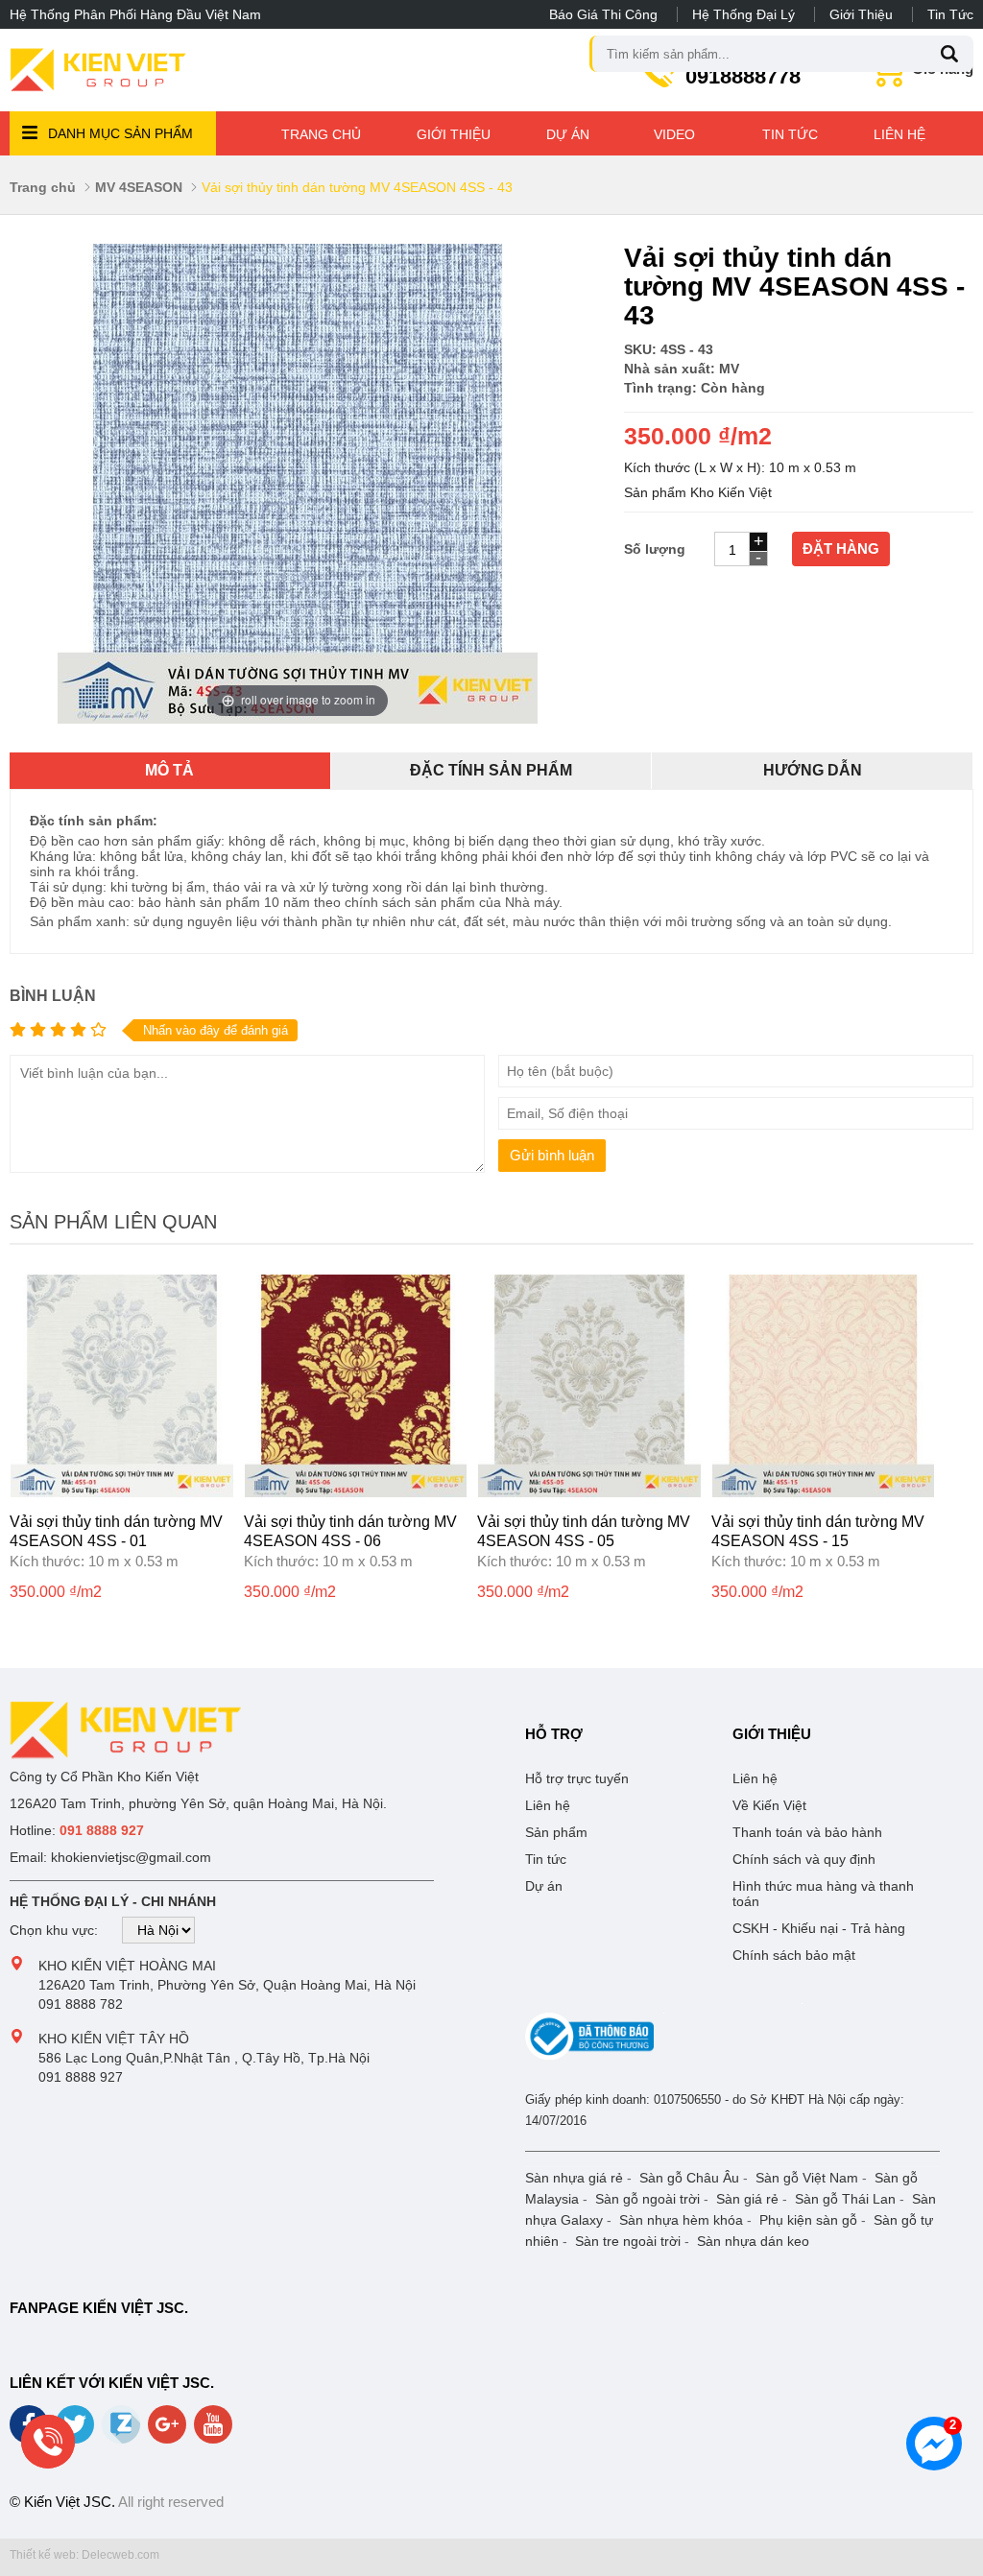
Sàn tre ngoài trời (628, 2241)
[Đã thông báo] (589, 2056)
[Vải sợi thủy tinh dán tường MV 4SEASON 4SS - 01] (122, 1492)
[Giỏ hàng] (889, 80)
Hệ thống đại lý (743, 14)
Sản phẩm (556, 1832)
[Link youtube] (215, 2431)
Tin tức (950, 14)
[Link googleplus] (168, 2431)
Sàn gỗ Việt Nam (807, 2178)
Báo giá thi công (603, 14)
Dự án (568, 134)
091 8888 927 (81, 2077)
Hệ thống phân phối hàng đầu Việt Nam (135, 14)
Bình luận (53, 996)
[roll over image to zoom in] (298, 483)
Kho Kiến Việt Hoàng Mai (127, 1966)
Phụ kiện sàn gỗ (808, 2220)
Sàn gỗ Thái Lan (845, 2199)
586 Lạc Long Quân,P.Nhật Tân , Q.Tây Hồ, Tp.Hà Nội (204, 2058)
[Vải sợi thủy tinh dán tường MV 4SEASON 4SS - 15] (824, 1492)
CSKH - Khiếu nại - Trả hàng (819, 1928)
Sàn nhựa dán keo (753, 2241)
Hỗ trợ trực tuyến (577, 1778)
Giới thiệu (861, 14)
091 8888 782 (81, 2004)
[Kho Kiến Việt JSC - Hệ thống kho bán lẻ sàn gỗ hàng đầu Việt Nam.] (98, 70)
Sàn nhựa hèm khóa (681, 2220)
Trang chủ (321, 134)
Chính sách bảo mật (794, 1955)
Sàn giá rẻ (747, 2199)
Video (674, 134)
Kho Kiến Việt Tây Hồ (114, 2039)
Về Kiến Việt (769, 1805)
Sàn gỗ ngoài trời (647, 2199)
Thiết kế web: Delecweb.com (84, 2555)
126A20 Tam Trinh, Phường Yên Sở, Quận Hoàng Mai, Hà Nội (227, 1985)
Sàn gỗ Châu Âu (689, 2178)
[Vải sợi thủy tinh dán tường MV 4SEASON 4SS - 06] (356, 1492)
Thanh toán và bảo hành (807, 1832)
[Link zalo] (122, 2439)
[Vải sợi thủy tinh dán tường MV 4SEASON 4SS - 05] (589, 1492)
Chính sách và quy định (804, 1859)
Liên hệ (899, 134)
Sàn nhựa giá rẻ (574, 2178)
